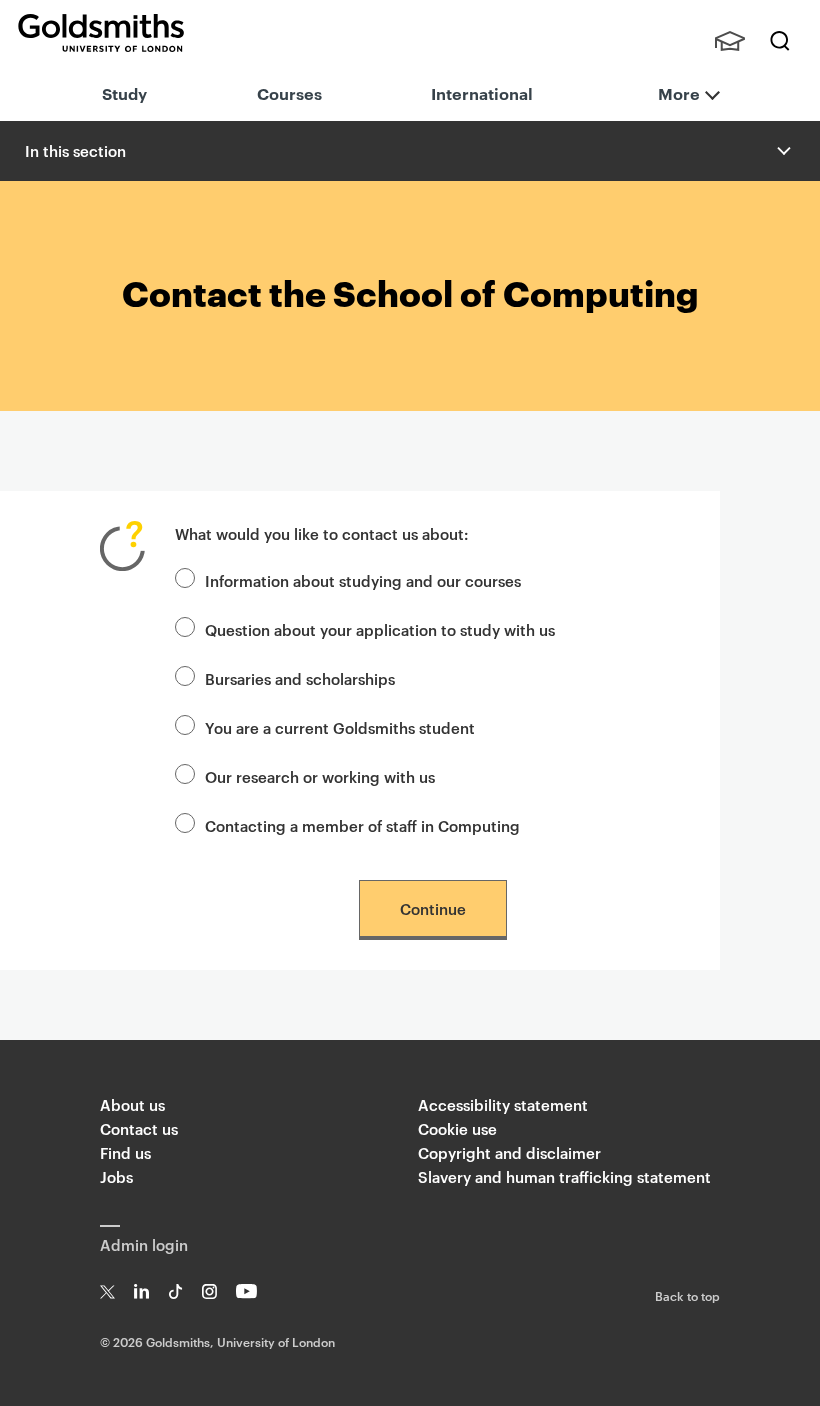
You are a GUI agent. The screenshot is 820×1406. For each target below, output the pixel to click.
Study (124, 93)
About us (132, 1104)
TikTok (175, 1291)
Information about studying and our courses (363, 580)
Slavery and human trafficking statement (564, 1176)
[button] (782, 151)
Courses (289, 93)
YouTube (246, 1291)
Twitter (107, 1291)
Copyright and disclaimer (509, 1152)
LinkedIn (141, 1291)
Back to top (687, 1295)
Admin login (144, 1244)
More (679, 93)
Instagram (209, 1291)
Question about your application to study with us (380, 629)
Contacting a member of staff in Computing (362, 825)
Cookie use (457, 1128)
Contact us (139, 1128)
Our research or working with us (320, 776)
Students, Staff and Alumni (730, 41)
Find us (125, 1152)
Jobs (116, 1176)
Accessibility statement (503, 1104)
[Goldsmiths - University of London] (101, 33)
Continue (433, 908)
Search (780, 41)
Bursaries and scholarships (300, 678)
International (482, 93)
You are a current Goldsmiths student (340, 727)
